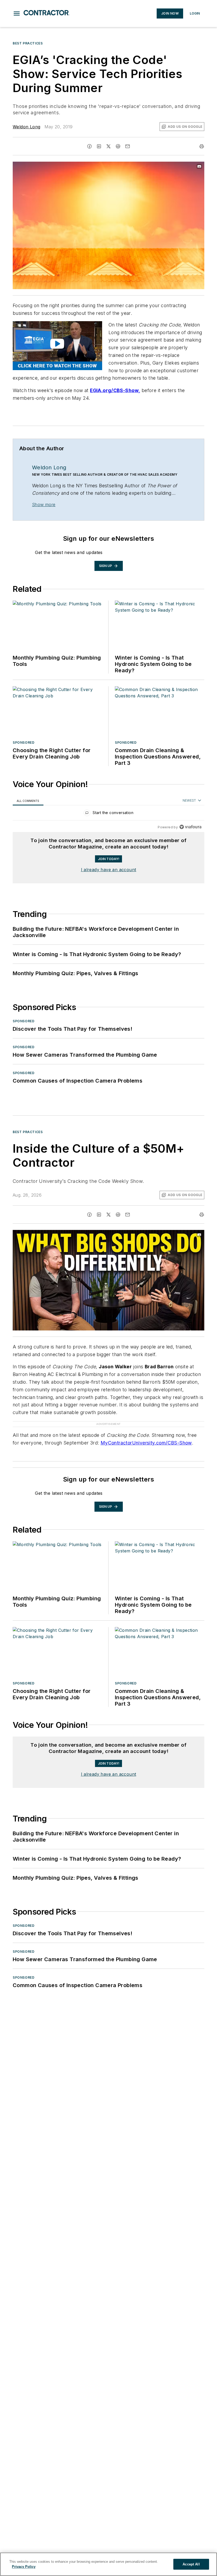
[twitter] (108, 146)
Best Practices (28, 43)
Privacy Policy (24, 2567)
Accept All (191, 2564)
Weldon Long (26, 127)
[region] (108, 814)
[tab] (28, 801)
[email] (128, 146)
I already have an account (109, 870)
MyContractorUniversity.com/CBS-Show (146, 1432)
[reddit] (118, 146)
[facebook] (89, 146)
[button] (17, 13)
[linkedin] (99, 146)
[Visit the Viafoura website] (190, 827)
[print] (202, 146)
